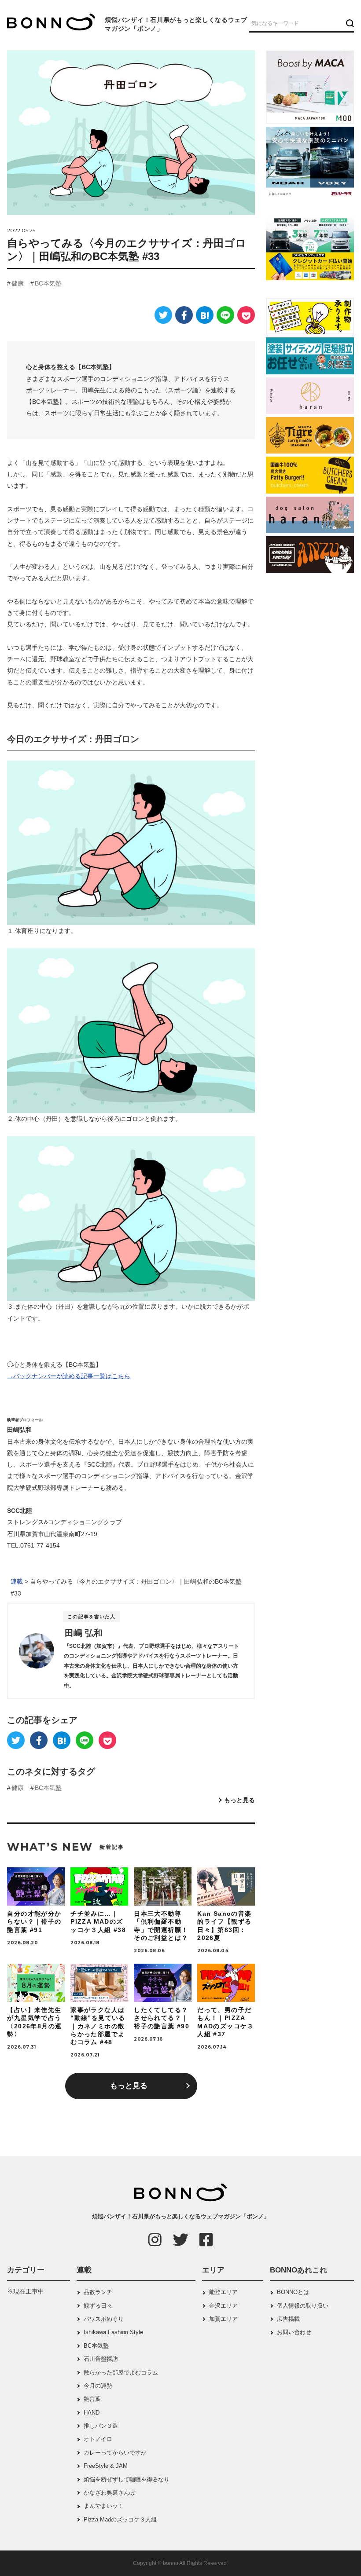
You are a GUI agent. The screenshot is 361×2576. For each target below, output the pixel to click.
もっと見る (239, 1800)
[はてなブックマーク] (205, 315)
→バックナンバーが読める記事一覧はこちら (69, 1376)
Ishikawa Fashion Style (113, 2332)
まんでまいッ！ (104, 2506)
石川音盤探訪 (101, 2359)
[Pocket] (246, 315)
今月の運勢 (98, 2386)
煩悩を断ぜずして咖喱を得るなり (127, 2479)
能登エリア (223, 2292)
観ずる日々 (98, 2306)
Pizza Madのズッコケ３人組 (120, 2519)
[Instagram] (155, 2239)
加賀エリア (223, 2319)
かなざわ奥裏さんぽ (109, 2493)
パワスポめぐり (104, 2319)
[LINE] (225, 315)
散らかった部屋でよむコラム (121, 2373)
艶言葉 (92, 2399)
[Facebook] (184, 315)
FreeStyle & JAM (106, 2466)
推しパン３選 (101, 2426)
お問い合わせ (294, 2332)
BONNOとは (293, 2292)
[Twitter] (163, 315)
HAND (92, 2413)
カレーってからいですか (115, 2453)
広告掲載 (288, 2319)
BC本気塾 (48, 283)
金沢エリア (223, 2306)
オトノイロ (98, 2439)
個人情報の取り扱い (303, 2306)
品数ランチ (98, 2292)
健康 (18, 283)
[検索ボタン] (349, 23)
